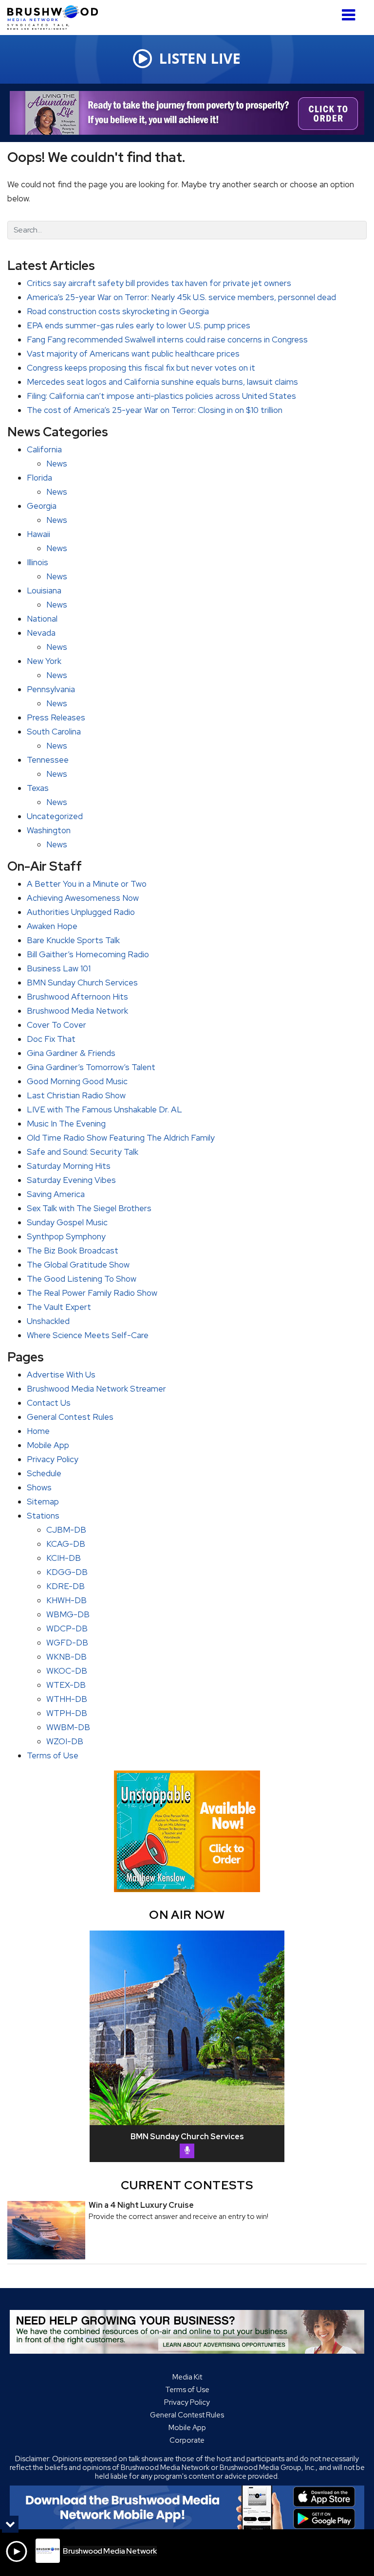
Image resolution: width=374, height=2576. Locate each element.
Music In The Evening (66, 1124)
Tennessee (48, 760)
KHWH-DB (66, 1600)
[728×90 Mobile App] (187, 2507)
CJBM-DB (66, 1530)
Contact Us (49, 1403)
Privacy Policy (53, 1459)
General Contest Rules (70, 1417)
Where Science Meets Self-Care (88, 1335)
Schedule (44, 1473)
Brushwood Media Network (77, 1011)
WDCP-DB (67, 1628)
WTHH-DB (67, 1699)
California (44, 449)
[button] (348, 11)
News (57, 464)
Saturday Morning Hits (69, 1166)
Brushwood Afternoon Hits (77, 997)
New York (44, 661)
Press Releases (56, 717)
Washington (49, 830)
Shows (39, 1487)
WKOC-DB (67, 1671)
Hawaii (38, 534)
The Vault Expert (59, 1307)
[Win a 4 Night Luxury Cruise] (46, 2230)
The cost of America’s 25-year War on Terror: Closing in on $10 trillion (155, 410)
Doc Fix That (51, 1039)
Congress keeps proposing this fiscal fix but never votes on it (141, 368)
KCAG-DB (66, 1544)
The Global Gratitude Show (78, 1265)
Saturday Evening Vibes (71, 1180)
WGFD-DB (67, 1643)
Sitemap (43, 1502)
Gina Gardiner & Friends (71, 1053)
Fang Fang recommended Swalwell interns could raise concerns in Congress (167, 340)
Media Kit (187, 2377)
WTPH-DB (67, 1713)
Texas (38, 788)
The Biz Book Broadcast (73, 1251)
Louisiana (44, 590)
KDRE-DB (65, 1586)
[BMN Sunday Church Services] (187, 2028)
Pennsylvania (51, 689)
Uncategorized (55, 816)
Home (38, 1431)
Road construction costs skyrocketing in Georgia (118, 311)
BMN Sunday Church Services (82, 983)
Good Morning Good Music (77, 1081)
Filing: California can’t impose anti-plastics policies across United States (161, 396)
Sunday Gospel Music (67, 1222)
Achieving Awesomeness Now (83, 898)
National (42, 619)
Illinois (37, 562)
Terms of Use (53, 1755)
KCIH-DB (64, 1558)
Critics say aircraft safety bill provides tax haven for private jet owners (159, 283)
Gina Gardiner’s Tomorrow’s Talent (91, 1067)
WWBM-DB (68, 1727)
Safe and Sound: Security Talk (83, 1152)
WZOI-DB (65, 1741)
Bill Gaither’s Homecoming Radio (88, 954)
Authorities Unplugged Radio (81, 912)
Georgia (42, 506)
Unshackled (48, 1321)
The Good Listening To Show (82, 1279)
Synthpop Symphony (66, 1236)
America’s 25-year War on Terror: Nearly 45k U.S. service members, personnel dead (181, 297)
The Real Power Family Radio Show (92, 1293)
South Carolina (54, 732)
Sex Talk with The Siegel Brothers (89, 1208)
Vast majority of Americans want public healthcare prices (133, 354)
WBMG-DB (68, 1614)
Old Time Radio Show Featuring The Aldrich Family (121, 1138)
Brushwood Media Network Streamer (96, 1389)
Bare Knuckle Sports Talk (73, 940)
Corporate (187, 2440)
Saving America (56, 1194)
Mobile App (48, 1445)
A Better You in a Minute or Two (87, 884)
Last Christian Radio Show (76, 1095)
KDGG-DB (67, 1572)
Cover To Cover (56, 1025)
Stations (43, 1516)
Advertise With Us (61, 1375)
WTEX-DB (66, 1685)
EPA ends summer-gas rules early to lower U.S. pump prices (139, 325)
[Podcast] (187, 2151)
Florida (39, 478)
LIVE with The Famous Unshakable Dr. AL (104, 1109)
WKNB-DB (66, 1657)
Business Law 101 (59, 968)
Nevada (41, 633)
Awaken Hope (52, 926)
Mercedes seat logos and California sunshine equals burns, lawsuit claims (162, 382)
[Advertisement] (187, 113)
